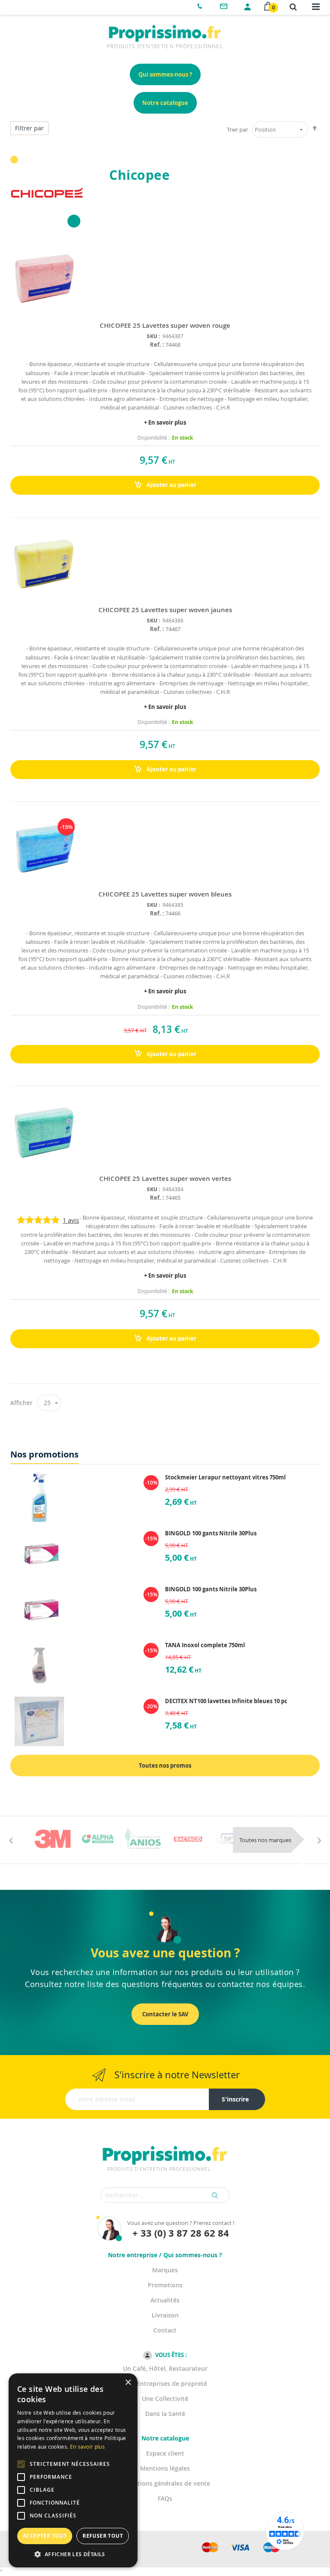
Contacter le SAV (165, 2014)
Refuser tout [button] (103, 2536)
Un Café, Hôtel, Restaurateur (165, 2368)
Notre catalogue (165, 103)
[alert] (73, 2470)
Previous (11, 1840)
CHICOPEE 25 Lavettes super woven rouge (165, 325)
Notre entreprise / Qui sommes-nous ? (165, 2255)
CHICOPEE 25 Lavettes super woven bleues (165, 894)
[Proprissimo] (35, 4)
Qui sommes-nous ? (165, 74)
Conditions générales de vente (165, 2483)
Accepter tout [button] (45, 2536)
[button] (73, 2554)
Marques (165, 2270)
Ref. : (157, 345)
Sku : (153, 336)
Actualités (165, 2300)
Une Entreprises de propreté (165, 2383)
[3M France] (53, 1839)
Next (319, 1840)
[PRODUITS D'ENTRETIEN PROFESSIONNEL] (165, 2145)
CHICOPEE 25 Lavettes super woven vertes (165, 1179)
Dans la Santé (165, 2414)
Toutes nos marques (265, 1840)
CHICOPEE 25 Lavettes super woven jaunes (165, 610)
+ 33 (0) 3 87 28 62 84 (181, 2233)
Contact (165, 2330)
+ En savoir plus (165, 422)
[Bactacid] (188, 1839)
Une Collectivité (165, 2399)
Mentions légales (165, 2468)
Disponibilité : (154, 438)
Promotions (165, 2285)
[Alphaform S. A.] (98, 1839)
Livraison (165, 2315)
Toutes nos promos (165, 1766)
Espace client (165, 2453)
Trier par (237, 129)
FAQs (165, 2498)
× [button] (128, 2383)
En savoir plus (87, 2447)
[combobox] (165, 2195)
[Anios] (143, 1839)
